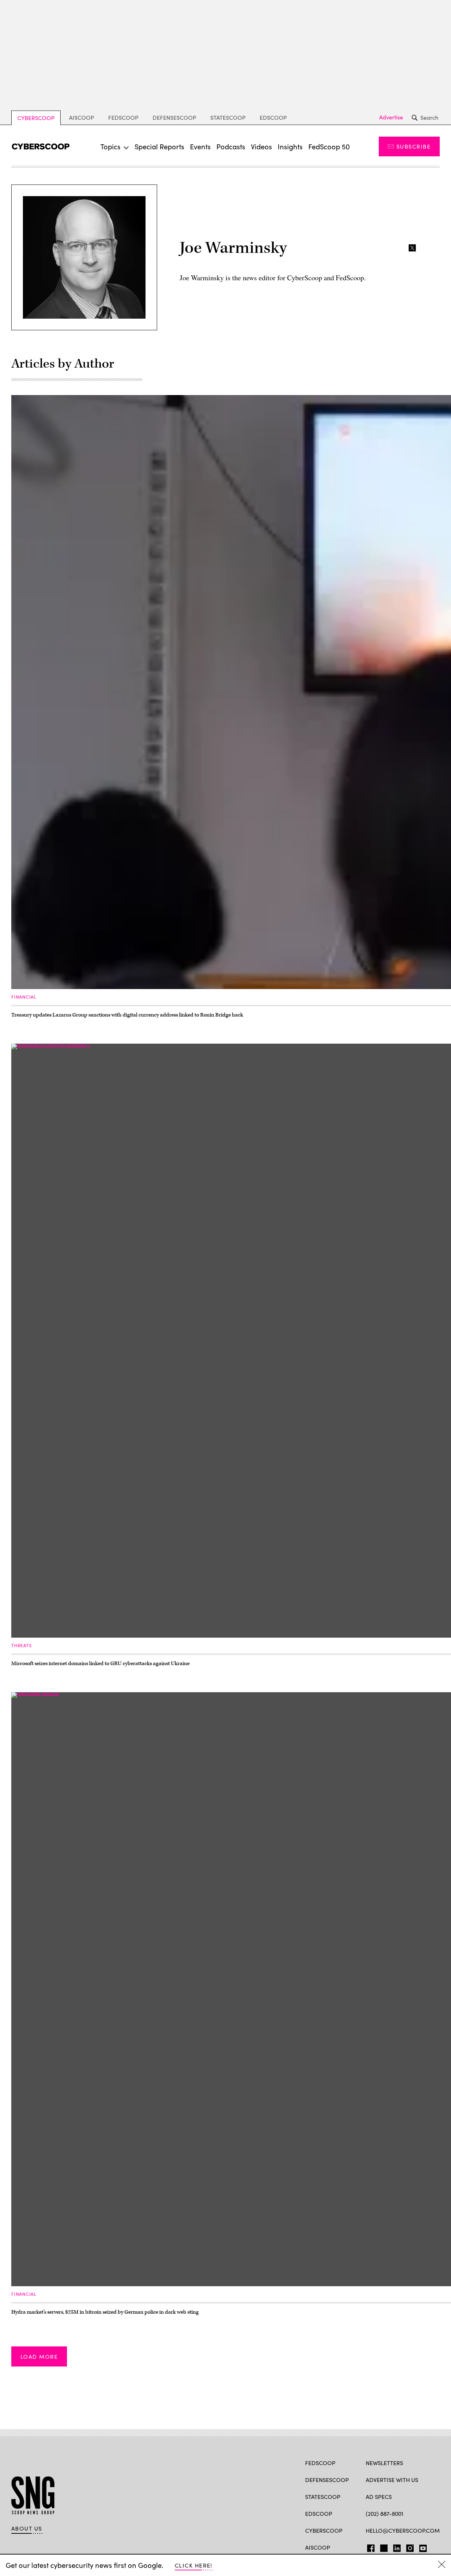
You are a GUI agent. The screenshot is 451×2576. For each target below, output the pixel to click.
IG (408, 2547)
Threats (21, 1645)
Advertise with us (392, 2480)
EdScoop (273, 117)
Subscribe (413, 146)
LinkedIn (397, 2547)
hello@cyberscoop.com (403, 2530)
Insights (290, 146)
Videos (261, 146)
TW (383, 2547)
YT (421, 2547)
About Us (27, 2528)
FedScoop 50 (329, 146)
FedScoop (123, 117)
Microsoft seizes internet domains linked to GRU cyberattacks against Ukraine (100, 1664)
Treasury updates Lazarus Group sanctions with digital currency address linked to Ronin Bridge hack (127, 1015)
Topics (110, 146)
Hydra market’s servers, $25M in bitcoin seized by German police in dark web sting (105, 2312)
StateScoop (228, 117)
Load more (39, 2356)
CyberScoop (36, 118)
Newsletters (384, 2463)
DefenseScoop (174, 117)
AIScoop (82, 117)
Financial (24, 997)
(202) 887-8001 (385, 2514)
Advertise (391, 117)
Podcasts (231, 146)
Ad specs (379, 2497)
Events (200, 146)
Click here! (194, 2565)
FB (369, 2547)
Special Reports (159, 146)
